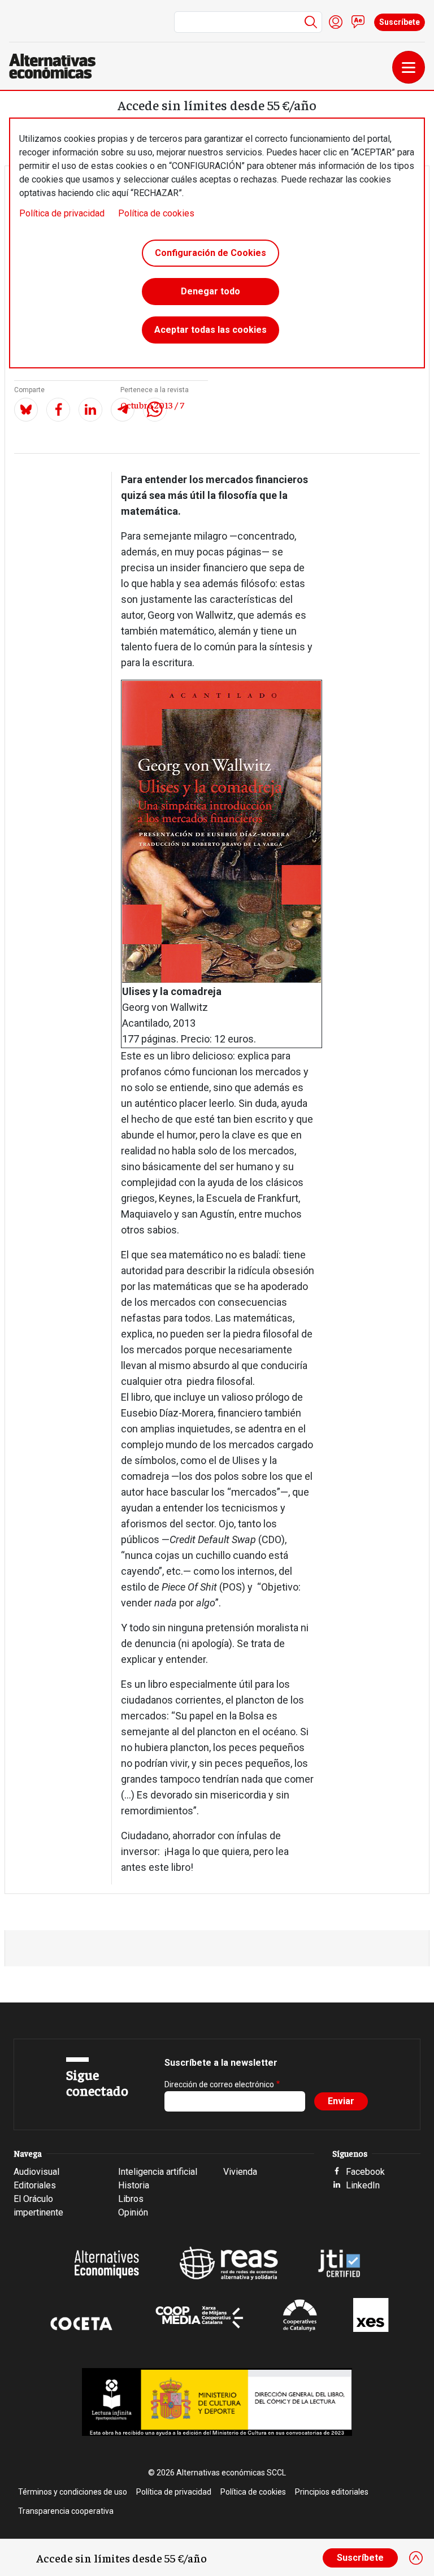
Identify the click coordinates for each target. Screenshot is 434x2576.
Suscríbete (400, 22)
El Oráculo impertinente (38, 2206)
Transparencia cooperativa (66, 2511)
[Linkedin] (90, 410)
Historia (134, 2185)
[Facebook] (58, 410)
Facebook (365, 2172)
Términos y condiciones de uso (73, 2492)
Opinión (133, 2212)
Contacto (358, 22)
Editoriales (35, 2185)
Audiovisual (36, 2172)
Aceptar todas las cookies (211, 330)
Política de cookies (156, 213)
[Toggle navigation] (409, 67)
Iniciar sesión (336, 22)
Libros (131, 2199)
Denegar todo (211, 291)
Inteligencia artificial (158, 2172)
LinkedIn (363, 2185)
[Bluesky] (26, 410)
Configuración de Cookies (211, 253)
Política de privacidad (62, 213)
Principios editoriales (332, 2492)
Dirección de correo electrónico (219, 2084)
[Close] (416, 2558)
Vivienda (240, 2172)
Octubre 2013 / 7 (152, 405)
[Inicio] (57, 66)
